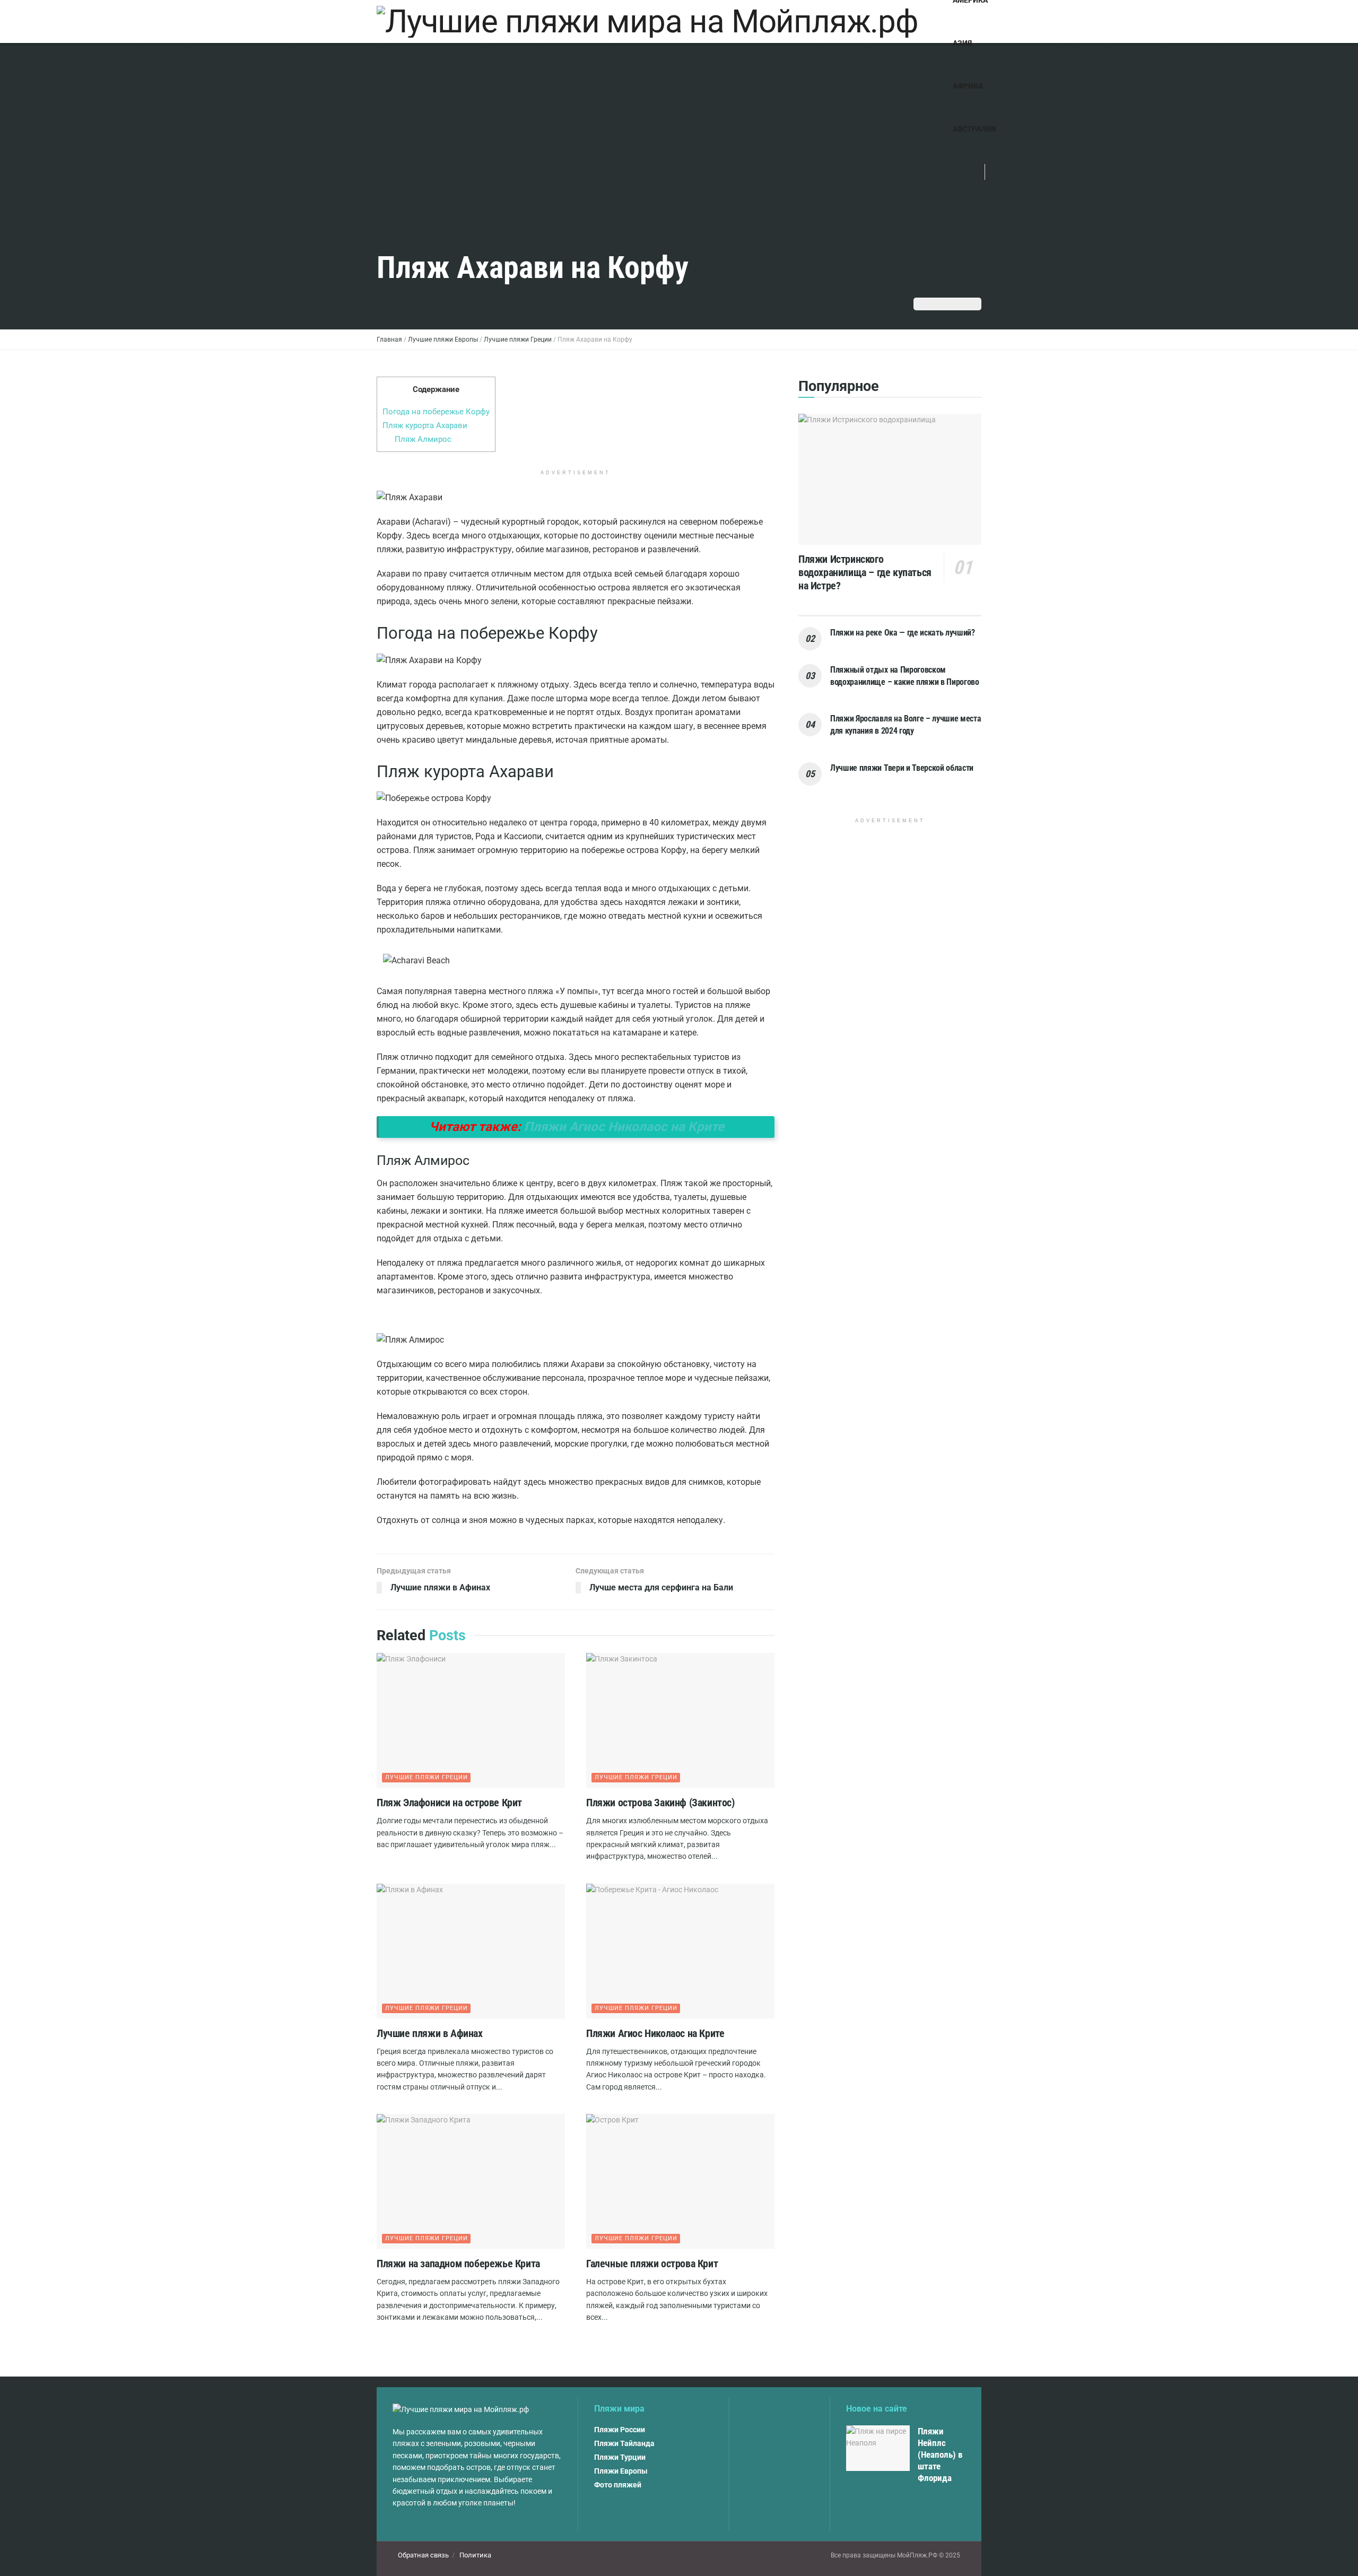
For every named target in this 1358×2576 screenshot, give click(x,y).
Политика (475, 2555)
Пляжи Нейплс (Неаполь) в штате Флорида (940, 2455)
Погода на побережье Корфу (436, 412)
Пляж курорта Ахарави (425, 425)
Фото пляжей (618, 2485)
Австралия (974, 129)
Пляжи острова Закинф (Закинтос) (660, 1803)
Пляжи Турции (620, 2457)
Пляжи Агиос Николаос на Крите (624, 1127)
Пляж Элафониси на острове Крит (449, 1803)
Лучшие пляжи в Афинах (430, 2033)
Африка (968, 86)
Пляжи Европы (621, 2471)
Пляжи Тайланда (624, 2443)
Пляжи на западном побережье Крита (458, 2264)
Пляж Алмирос (423, 439)
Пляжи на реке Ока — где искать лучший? (903, 633)
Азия (962, 43)
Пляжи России (620, 2430)
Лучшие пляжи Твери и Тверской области (902, 768)
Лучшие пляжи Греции (426, 1777)
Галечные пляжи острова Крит (652, 2264)
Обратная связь (423, 2555)
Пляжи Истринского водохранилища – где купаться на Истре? (865, 572)
